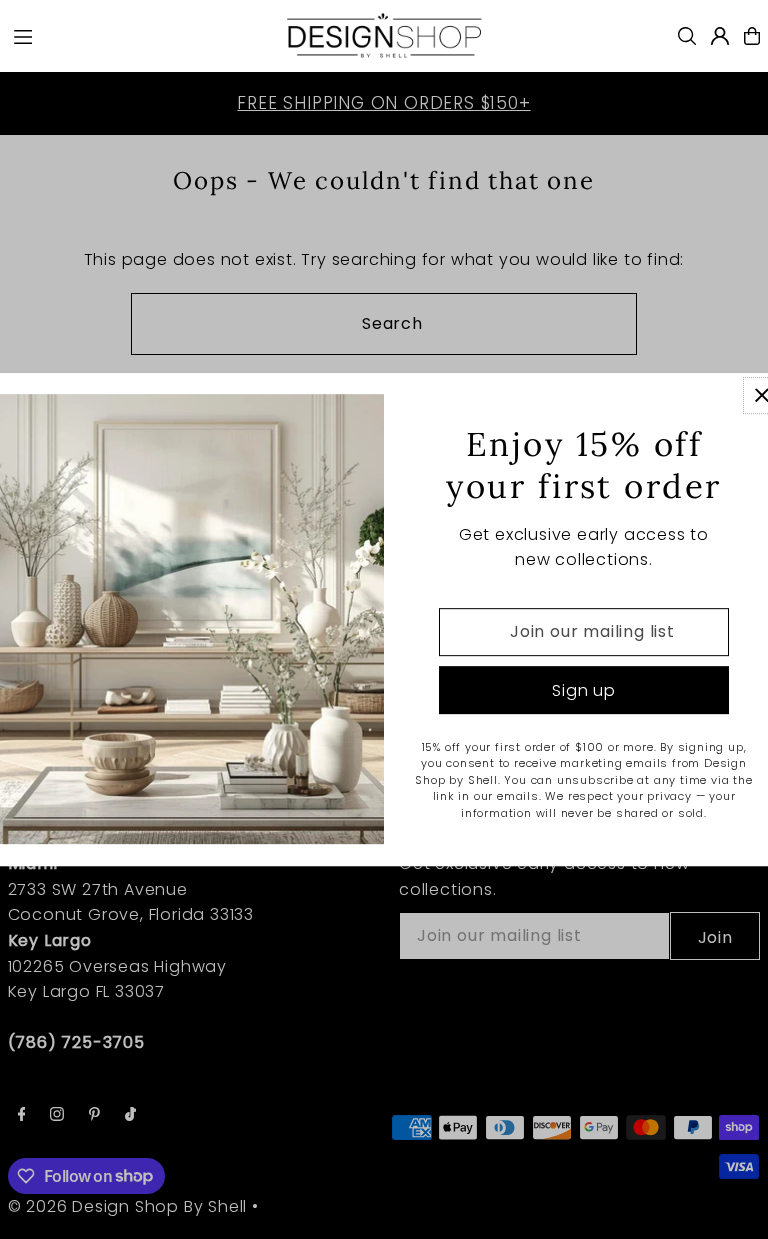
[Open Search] (687, 36)
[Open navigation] (138, 35)
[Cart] (752, 36)
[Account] (720, 36)
